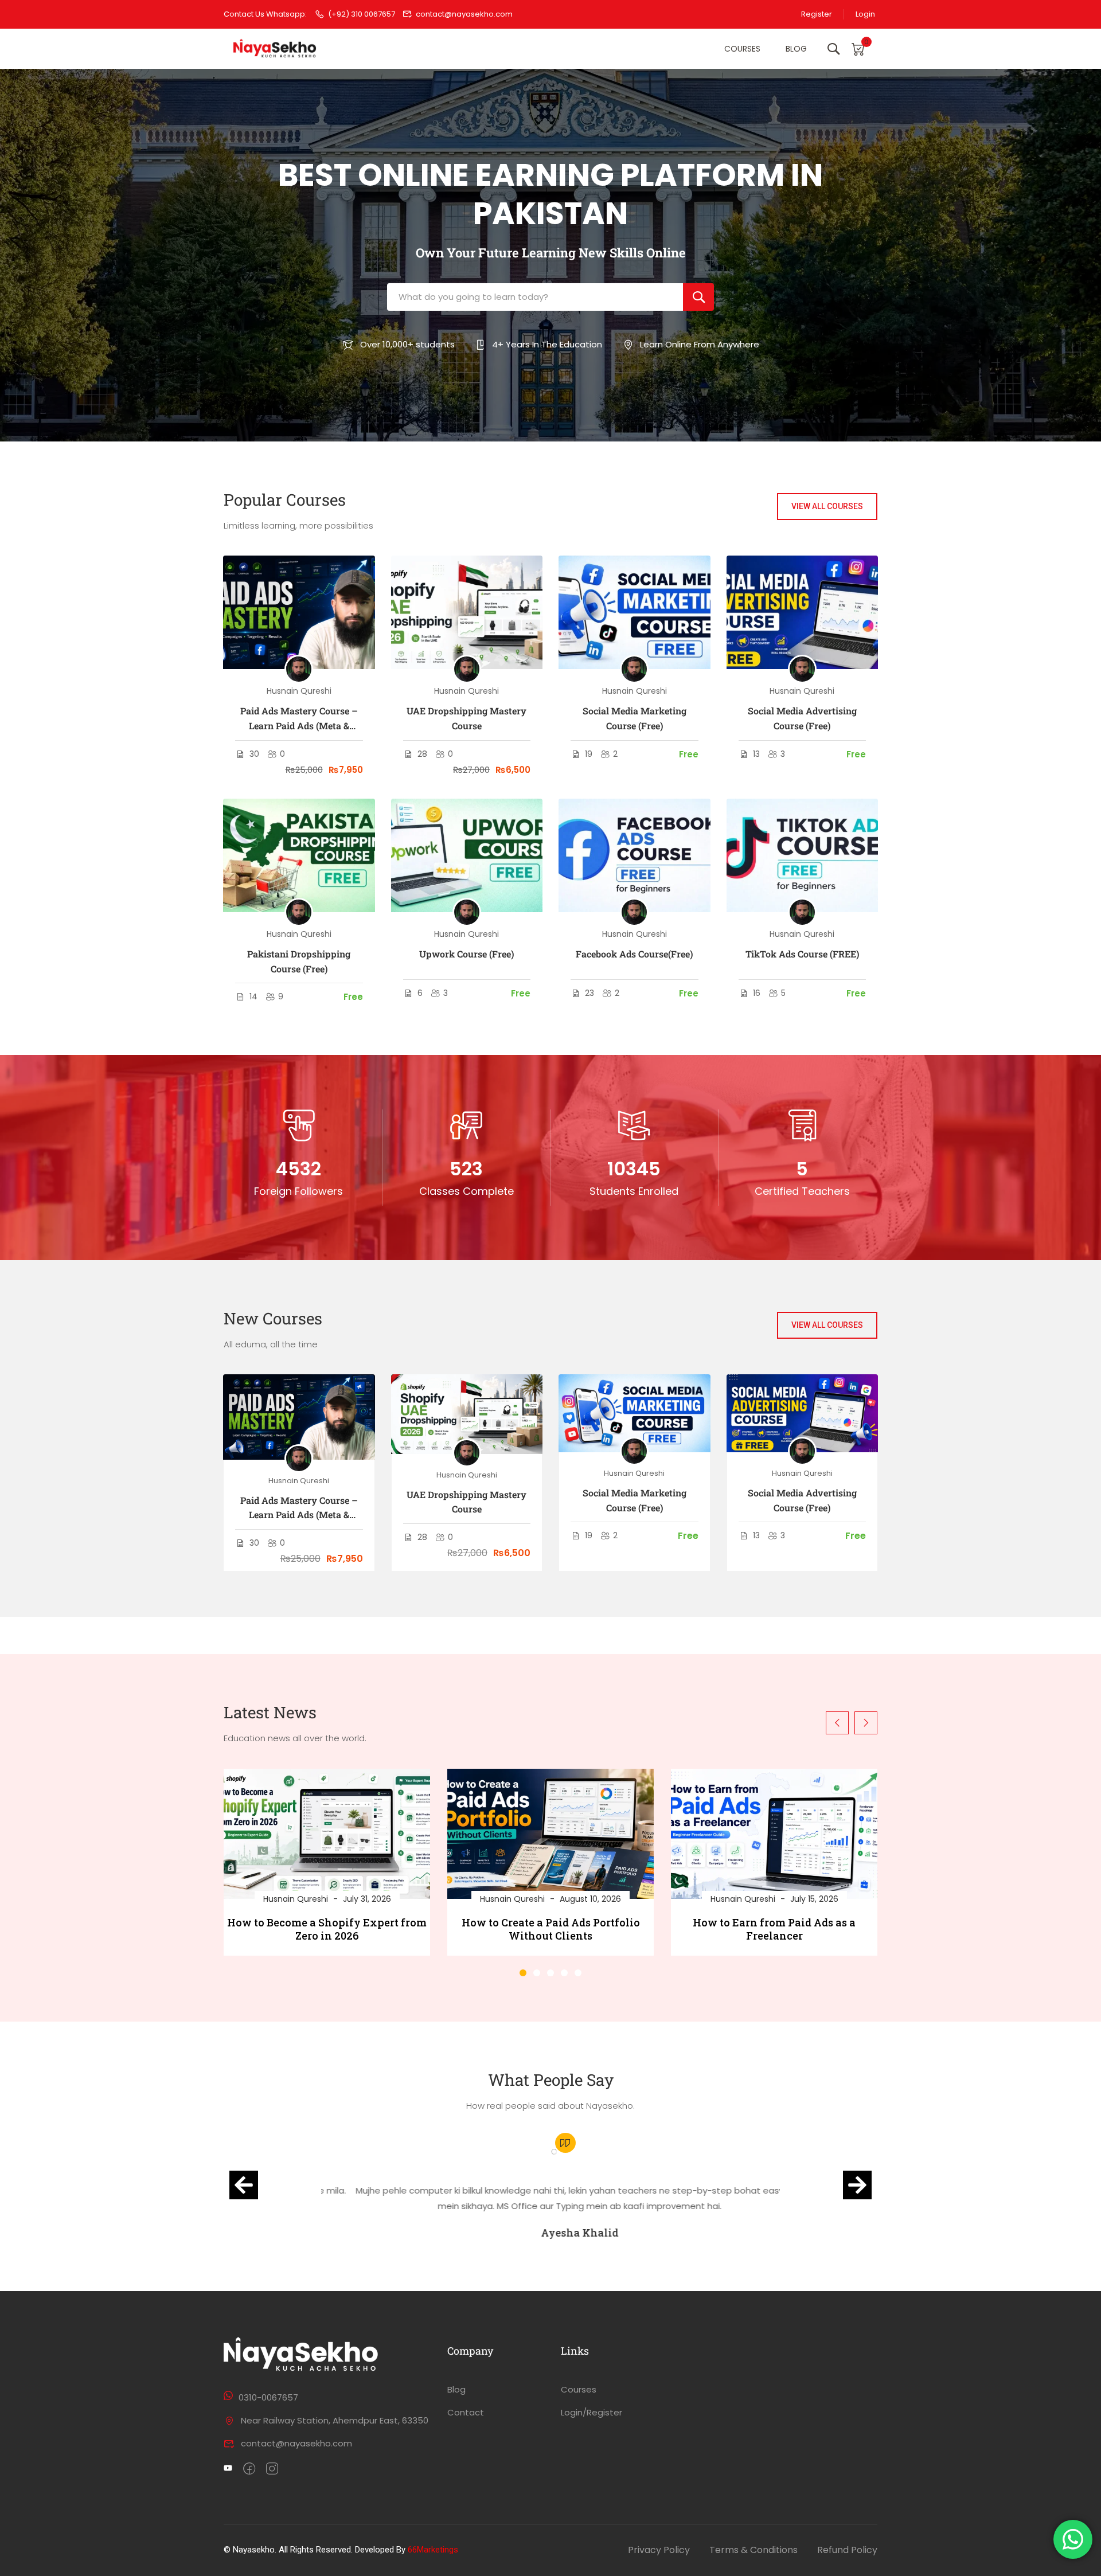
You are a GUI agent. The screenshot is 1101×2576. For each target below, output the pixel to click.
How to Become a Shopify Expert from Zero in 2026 (327, 1929)
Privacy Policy (659, 2550)
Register (817, 14)
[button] (523, 1973)
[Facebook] (249, 2469)
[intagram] (272, 2469)
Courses (742, 49)
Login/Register (592, 2412)
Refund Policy (847, 2550)
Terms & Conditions (753, 2550)
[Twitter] (228, 2469)
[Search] (698, 297)
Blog (796, 49)
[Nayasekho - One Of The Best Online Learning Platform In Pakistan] (275, 49)
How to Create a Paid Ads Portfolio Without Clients (551, 1929)
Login (865, 14)
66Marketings (433, 2550)
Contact (466, 2412)
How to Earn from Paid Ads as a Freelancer (774, 1929)
